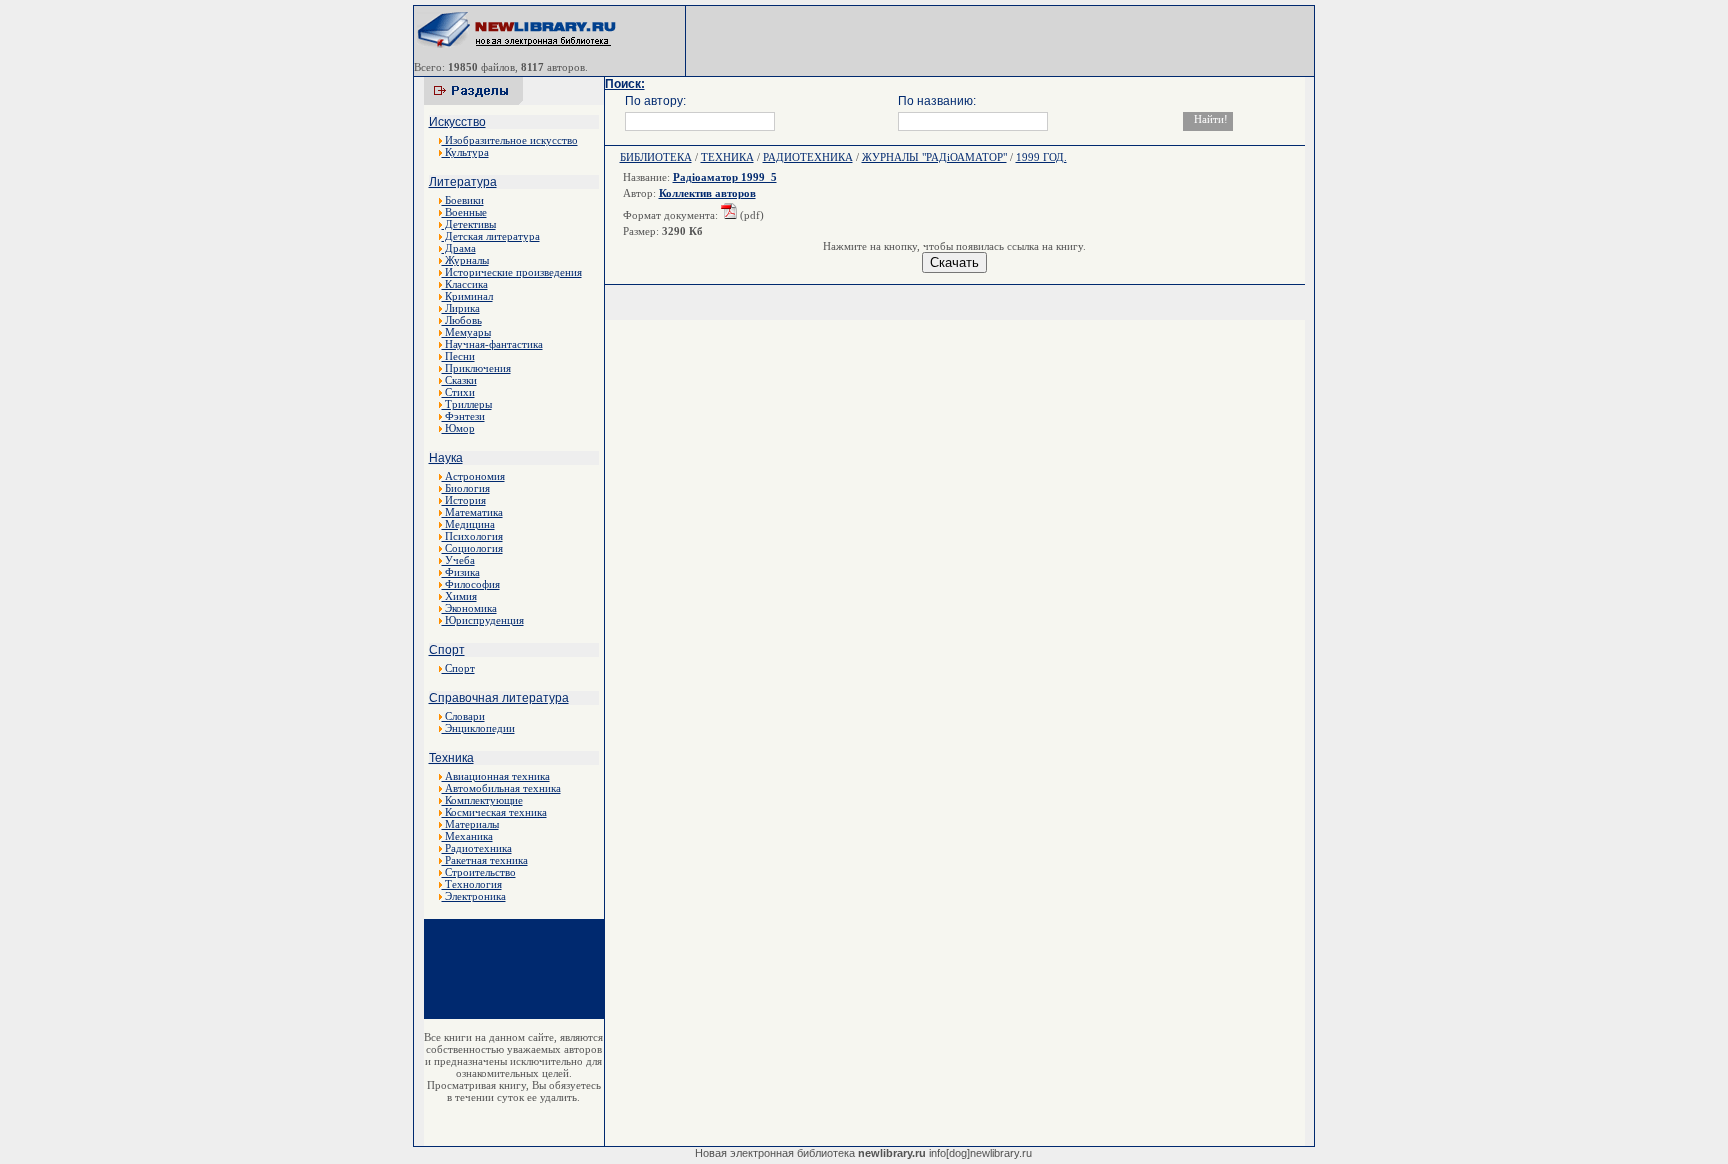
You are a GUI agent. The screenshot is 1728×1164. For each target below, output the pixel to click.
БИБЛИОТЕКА (656, 157)
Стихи (458, 392)
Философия (471, 584)
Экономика (469, 608)
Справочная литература (499, 698)
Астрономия (473, 476)
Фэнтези (463, 416)
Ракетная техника (485, 860)
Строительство (479, 872)
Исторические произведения (512, 272)
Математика (472, 512)
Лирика (461, 308)
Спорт (447, 650)
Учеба (458, 560)
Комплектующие (482, 800)
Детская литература (491, 236)
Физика (461, 572)
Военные (464, 212)
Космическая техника (494, 812)
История (464, 500)
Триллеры (467, 404)
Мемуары (466, 332)
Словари (463, 716)
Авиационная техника (496, 776)
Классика (465, 284)
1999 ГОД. (1041, 157)
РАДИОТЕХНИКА (808, 157)
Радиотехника (477, 848)
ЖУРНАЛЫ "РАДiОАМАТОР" (934, 157)
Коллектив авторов (707, 193)
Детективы (469, 224)
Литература (463, 182)
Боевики (463, 200)
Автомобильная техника (501, 788)
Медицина (468, 524)
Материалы (470, 824)
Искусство (457, 122)
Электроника (474, 896)
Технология (472, 884)
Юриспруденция (483, 620)
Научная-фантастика (492, 344)
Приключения (476, 368)
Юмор (458, 428)
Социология (472, 548)
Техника (451, 758)
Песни (458, 356)
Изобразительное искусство (510, 140)
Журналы (465, 260)
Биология (466, 488)
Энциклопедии (478, 728)
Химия (459, 596)
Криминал (467, 296)
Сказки (459, 380)
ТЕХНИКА (727, 157)
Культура (465, 152)
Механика (467, 836)
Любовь (462, 320)
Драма (459, 248)
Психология (472, 536)
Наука (446, 458)
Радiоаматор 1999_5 (725, 177)
